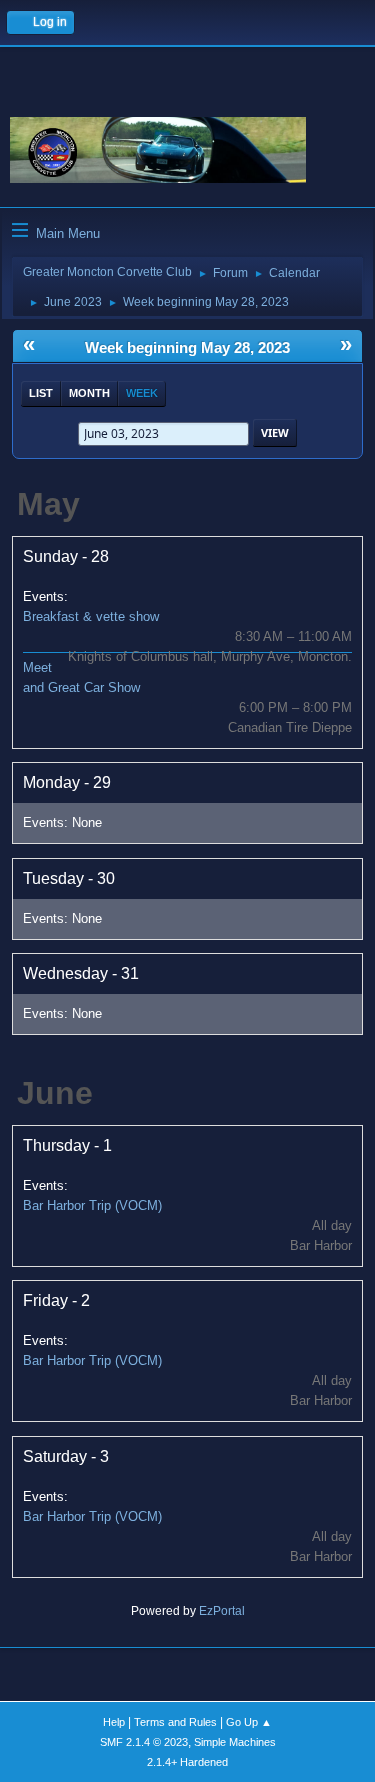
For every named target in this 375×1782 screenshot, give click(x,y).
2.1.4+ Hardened (187, 1762)
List (41, 393)
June (55, 1093)
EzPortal (222, 1611)
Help (114, 1722)
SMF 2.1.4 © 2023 (144, 1742)
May (48, 504)
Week (142, 393)
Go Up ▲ (249, 1722)
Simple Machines (235, 1742)
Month (89, 393)
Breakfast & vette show (91, 616)
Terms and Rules (175, 1722)
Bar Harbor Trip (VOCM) (92, 1205)
